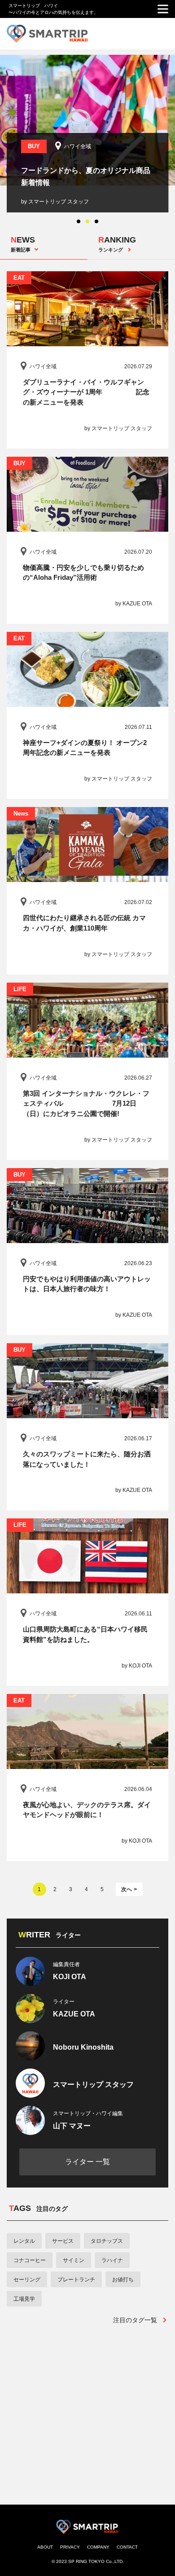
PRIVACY (70, 2547)
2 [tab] (87, 221)
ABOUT (45, 2547)
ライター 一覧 (87, 2162)
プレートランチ (76, 2280)
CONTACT (127, 2547)
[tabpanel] (87, 134)
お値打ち (123, 2280)
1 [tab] (79, 221)
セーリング (27, 2280)
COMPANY (98, 2547)
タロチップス (107, 2241)
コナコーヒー (30, 2260)
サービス (63, 2241)
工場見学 (24, 2299)
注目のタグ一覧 (135, 2320)
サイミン (74, 2260)
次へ (127, 1889)
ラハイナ (112, 2260)
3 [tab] (96, 221)
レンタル (24, 2241)
